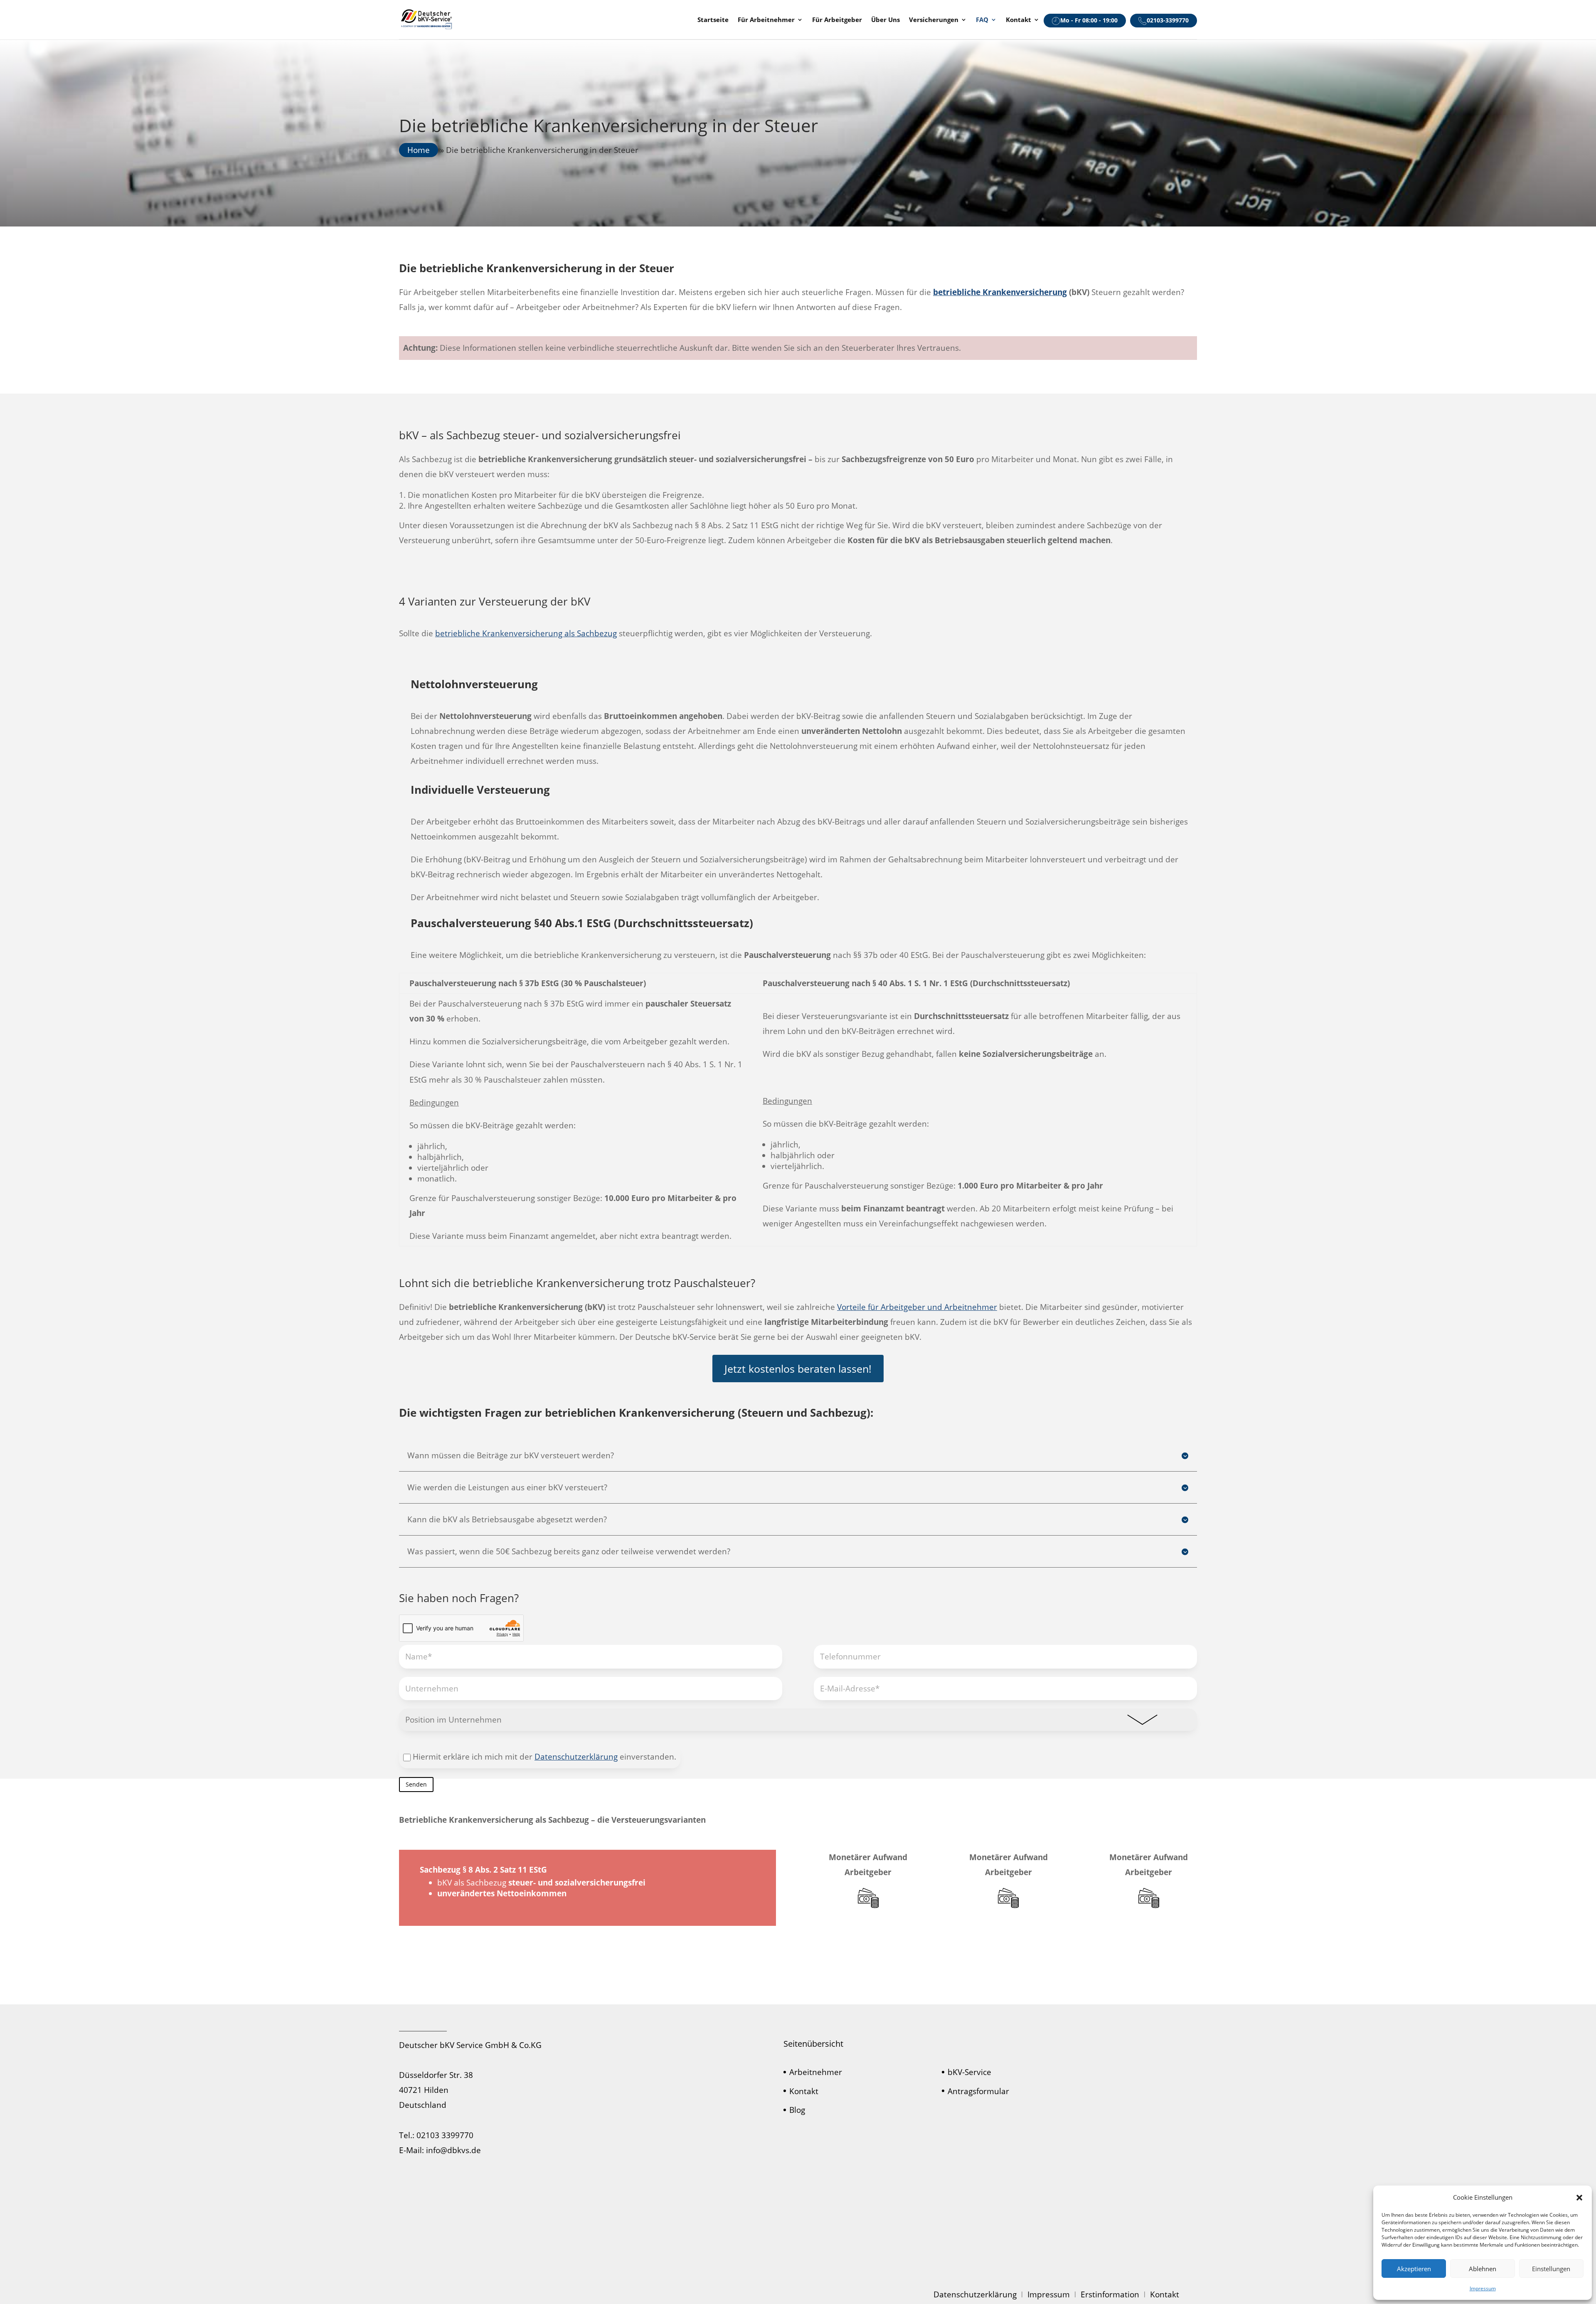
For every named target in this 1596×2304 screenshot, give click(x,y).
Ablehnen (1483, 2269)
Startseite (713, 20)
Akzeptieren (1414, 2269)
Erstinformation (1110, 2294)
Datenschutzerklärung (576, 1757)
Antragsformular (978, 2091)
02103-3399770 (1168, 20)
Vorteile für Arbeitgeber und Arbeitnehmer (917, 1307)
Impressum (1483, 2288)
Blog (797, 2110)
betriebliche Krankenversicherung (1000, 292)
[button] (1579, 2198)
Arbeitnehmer (816, 2072)
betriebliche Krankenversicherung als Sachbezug (526, 633)
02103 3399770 (445, 2135)
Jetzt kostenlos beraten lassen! (798, 1369)
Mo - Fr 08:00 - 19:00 (1089, 20)
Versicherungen (934, 20)
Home (419, 150)
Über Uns (885, 20)
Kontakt (1018, 20)
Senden (416, 1784)
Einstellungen (1551, 2269)
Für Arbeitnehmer (766, 20)
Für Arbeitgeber (837, 20)
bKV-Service (969, 2072)
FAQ (982, 20)
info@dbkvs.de (453, 2150)
